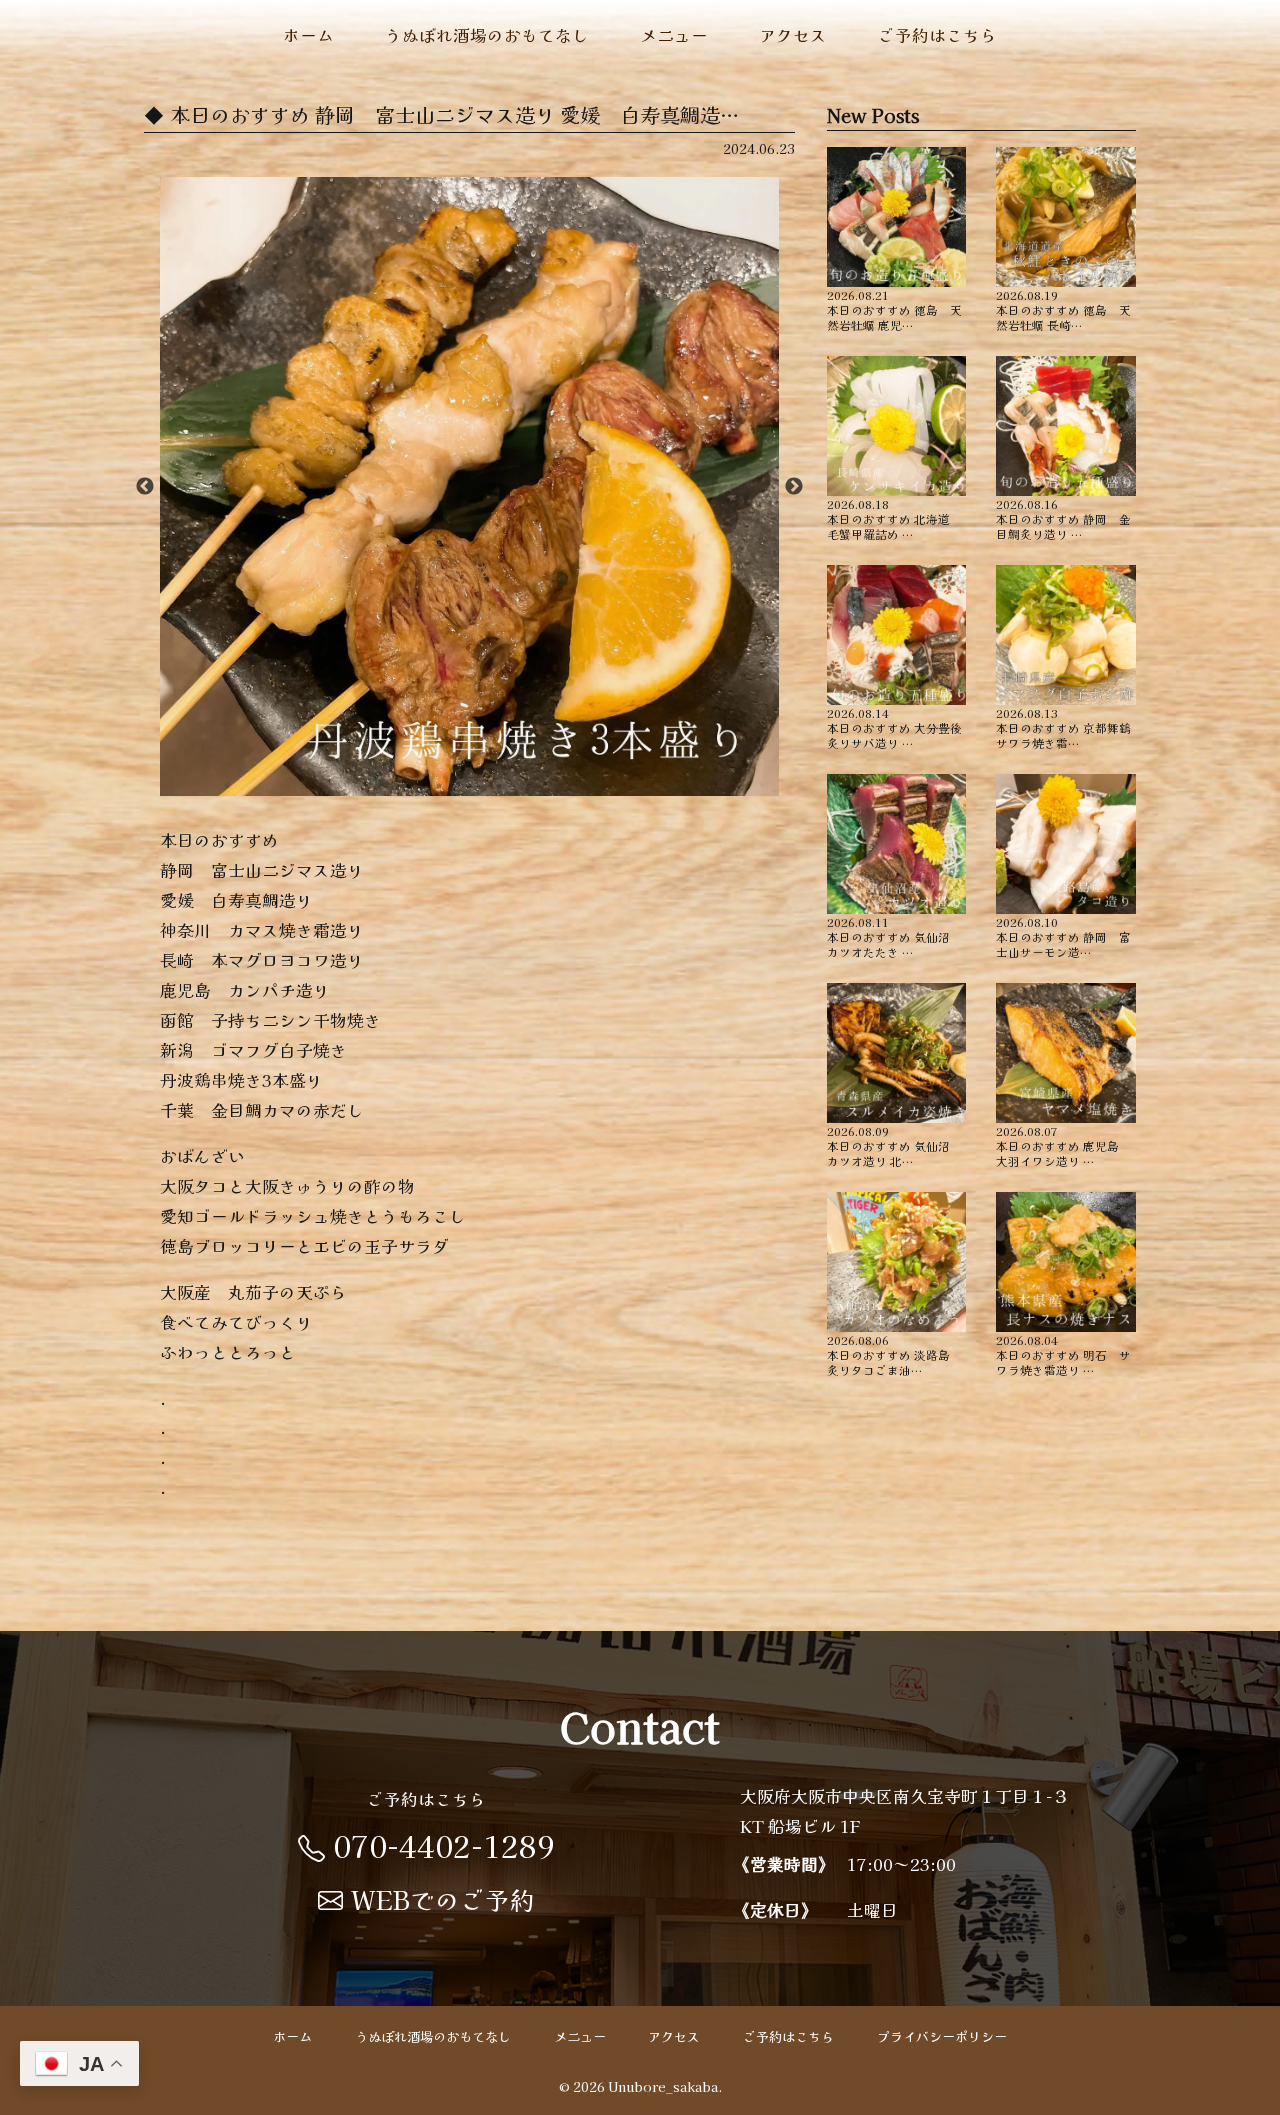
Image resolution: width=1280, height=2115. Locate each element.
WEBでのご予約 (443, 1899)
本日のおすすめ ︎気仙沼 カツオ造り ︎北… (894, 1145)
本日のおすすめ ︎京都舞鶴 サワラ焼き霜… (1066, 727)
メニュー (674, 35)
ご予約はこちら (937, 35)
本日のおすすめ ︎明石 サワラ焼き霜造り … (1063, 1354)
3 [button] (469, 786)
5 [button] (529, 786)
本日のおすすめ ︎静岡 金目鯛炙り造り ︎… (1063, 518)
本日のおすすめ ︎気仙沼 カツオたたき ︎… (894, 936)
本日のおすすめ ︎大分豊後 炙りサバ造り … (897, 727)
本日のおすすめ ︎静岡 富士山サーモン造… (1063, 936)
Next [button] (794, 487)
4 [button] (499, 786)
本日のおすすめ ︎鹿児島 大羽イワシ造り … (1063, 1145)
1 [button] (409, 786)
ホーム (308, 35)
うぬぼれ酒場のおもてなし (487, 35)
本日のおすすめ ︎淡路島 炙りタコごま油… (894, 1354)
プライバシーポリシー (942, 2037)
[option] (469, 486)
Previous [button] (145, 487)
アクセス (793, 35)
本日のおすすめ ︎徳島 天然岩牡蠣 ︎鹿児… (894, 309)
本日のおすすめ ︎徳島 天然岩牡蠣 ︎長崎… (1063, 309)
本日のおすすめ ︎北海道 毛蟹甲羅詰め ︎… (894, 518)
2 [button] (439, 786)
